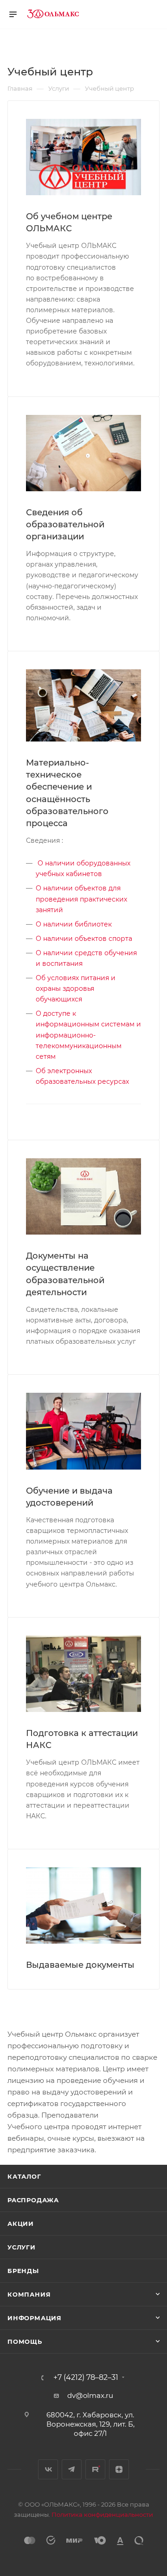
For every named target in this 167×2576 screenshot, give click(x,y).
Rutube (95, 2469)
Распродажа (33, 2200)
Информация (35, 2318)
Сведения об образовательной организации (65, 525)
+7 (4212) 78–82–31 (86, 2378)
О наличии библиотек (74, 924)
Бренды (23, 2271)
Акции (21, 2224)
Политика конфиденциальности (102, 2514)
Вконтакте (48, 2469)
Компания (29, 2294)
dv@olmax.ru (90, 2395)
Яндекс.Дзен (119, 2469)
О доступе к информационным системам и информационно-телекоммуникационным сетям (88, 1035)
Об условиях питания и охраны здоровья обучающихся (76, 988)
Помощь (25, 2341)
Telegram (72, 2469)
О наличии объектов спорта (84, 939)
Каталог (24, 2176)
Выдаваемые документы (80, 1965)
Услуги (22, 2247)
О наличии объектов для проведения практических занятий (81, 899)
